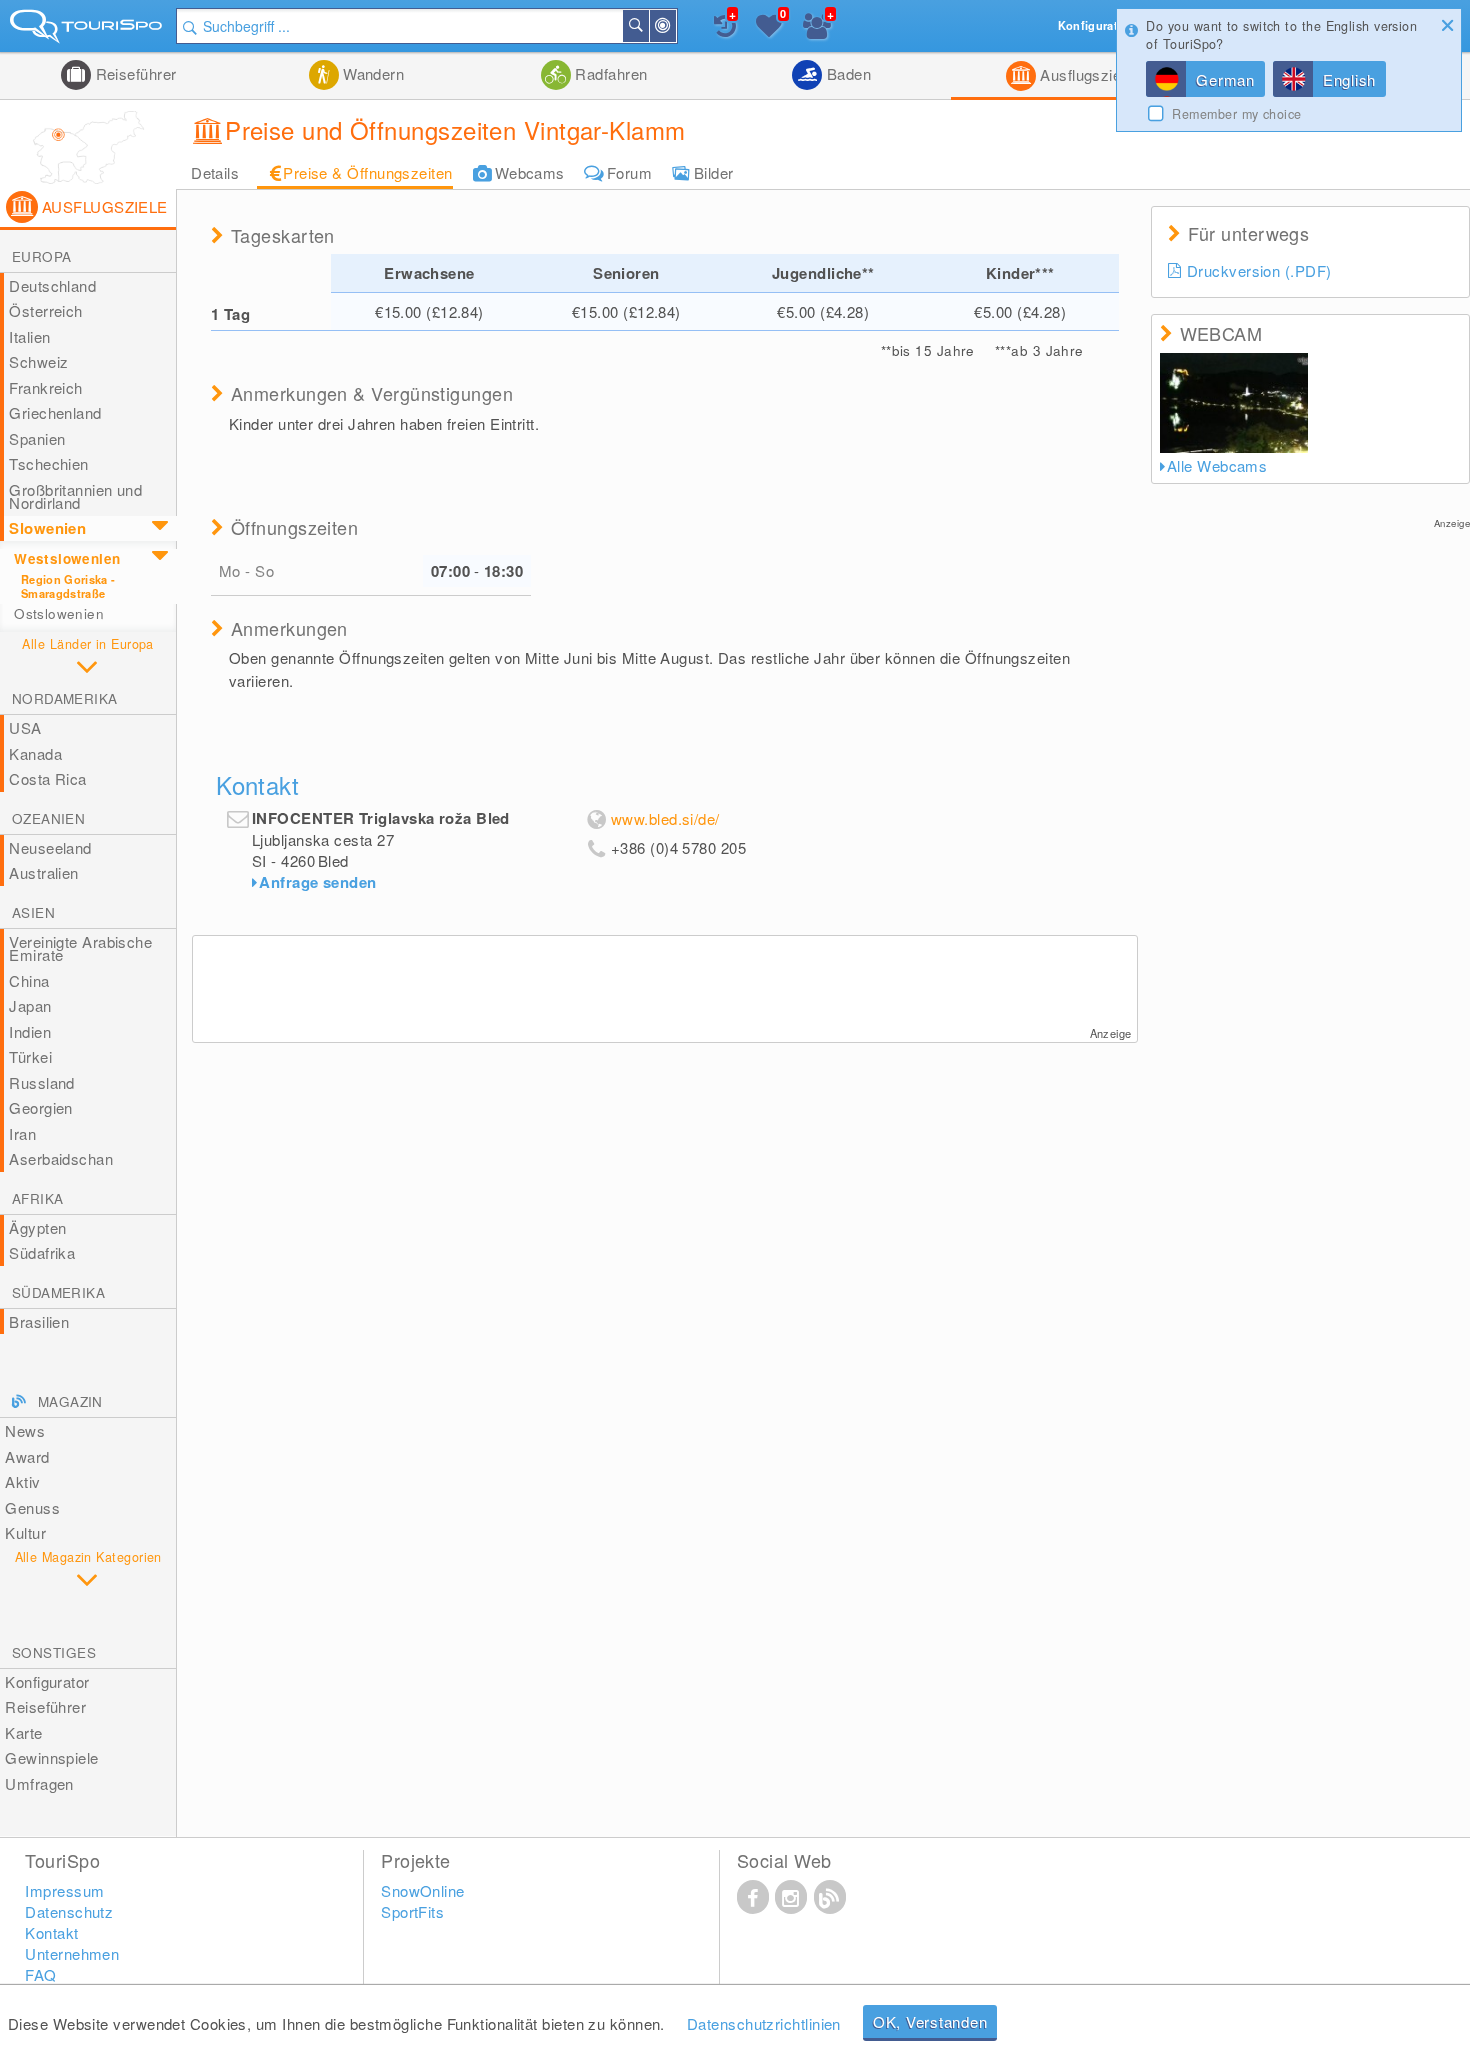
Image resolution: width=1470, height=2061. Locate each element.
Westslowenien (67, 558)
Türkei (30, 1056)
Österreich (46, 310)
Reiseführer (133, 73)
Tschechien (49, 463)
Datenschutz (69, 1911)
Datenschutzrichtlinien (764, 2023)
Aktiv (22, 1481)
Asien (33, 912)
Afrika (37, 1198)
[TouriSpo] (88, 30)
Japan (30, 1005)
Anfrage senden (317, 882)
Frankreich (46, 387)
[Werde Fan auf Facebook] (753, 1896)
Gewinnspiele (51, 1757)
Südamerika (58, 1292)
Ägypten (37, 1227)
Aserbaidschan (61, 1158)
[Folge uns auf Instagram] (791, 1896)
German (1225, 79)
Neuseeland (50, 847)
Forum (629, 172)
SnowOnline (423, 1890)
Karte (23, 1732)
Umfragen (39, 1783)
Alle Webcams (1217, 466)
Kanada (35, 753)
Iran (22, 1133)
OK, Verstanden (930, 2021)
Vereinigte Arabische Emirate (80, 948)
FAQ (40, 1974)
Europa (41, 256)
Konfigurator (47, 1681)
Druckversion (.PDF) (1259, 270)
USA (25, 727)
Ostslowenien (59, 613)
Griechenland (55, 412)
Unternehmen (72, 1953)
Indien (30, 1031)
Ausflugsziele (1084, 74)
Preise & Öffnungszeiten (367, 172)
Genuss (32, 1507)
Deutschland (52, 285)
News (25, 1430)
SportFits (412, 1911)
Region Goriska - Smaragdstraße (68, 586)
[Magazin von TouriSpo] (830, 1896)
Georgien (41, 1107)
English (1349, 79)
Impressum (64, 1890)
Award (27, 1456)
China (29, 980)
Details (215, 172)
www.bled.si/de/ (665, 818)
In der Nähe (675, 26)
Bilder (714, 172)
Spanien (37, 438)
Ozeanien (48, 818)
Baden (846, 73)
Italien (29, 336)
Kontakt (51, 1932)
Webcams (530, 172)
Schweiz (38, 361)
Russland (42, 1082)
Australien (44, 872)
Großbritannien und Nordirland (75, 496)
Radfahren (609, 73)
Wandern (372, 73)
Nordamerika (64, 698)
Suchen (648, 26)
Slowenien (47, 528)
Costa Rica (48, 778)
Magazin (70, 1401)
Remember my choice (1236, 114)
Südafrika (42, 1252)
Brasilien (39, 1321)
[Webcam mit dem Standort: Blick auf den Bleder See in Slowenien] (1234, 403)
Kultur (25, 1532)
